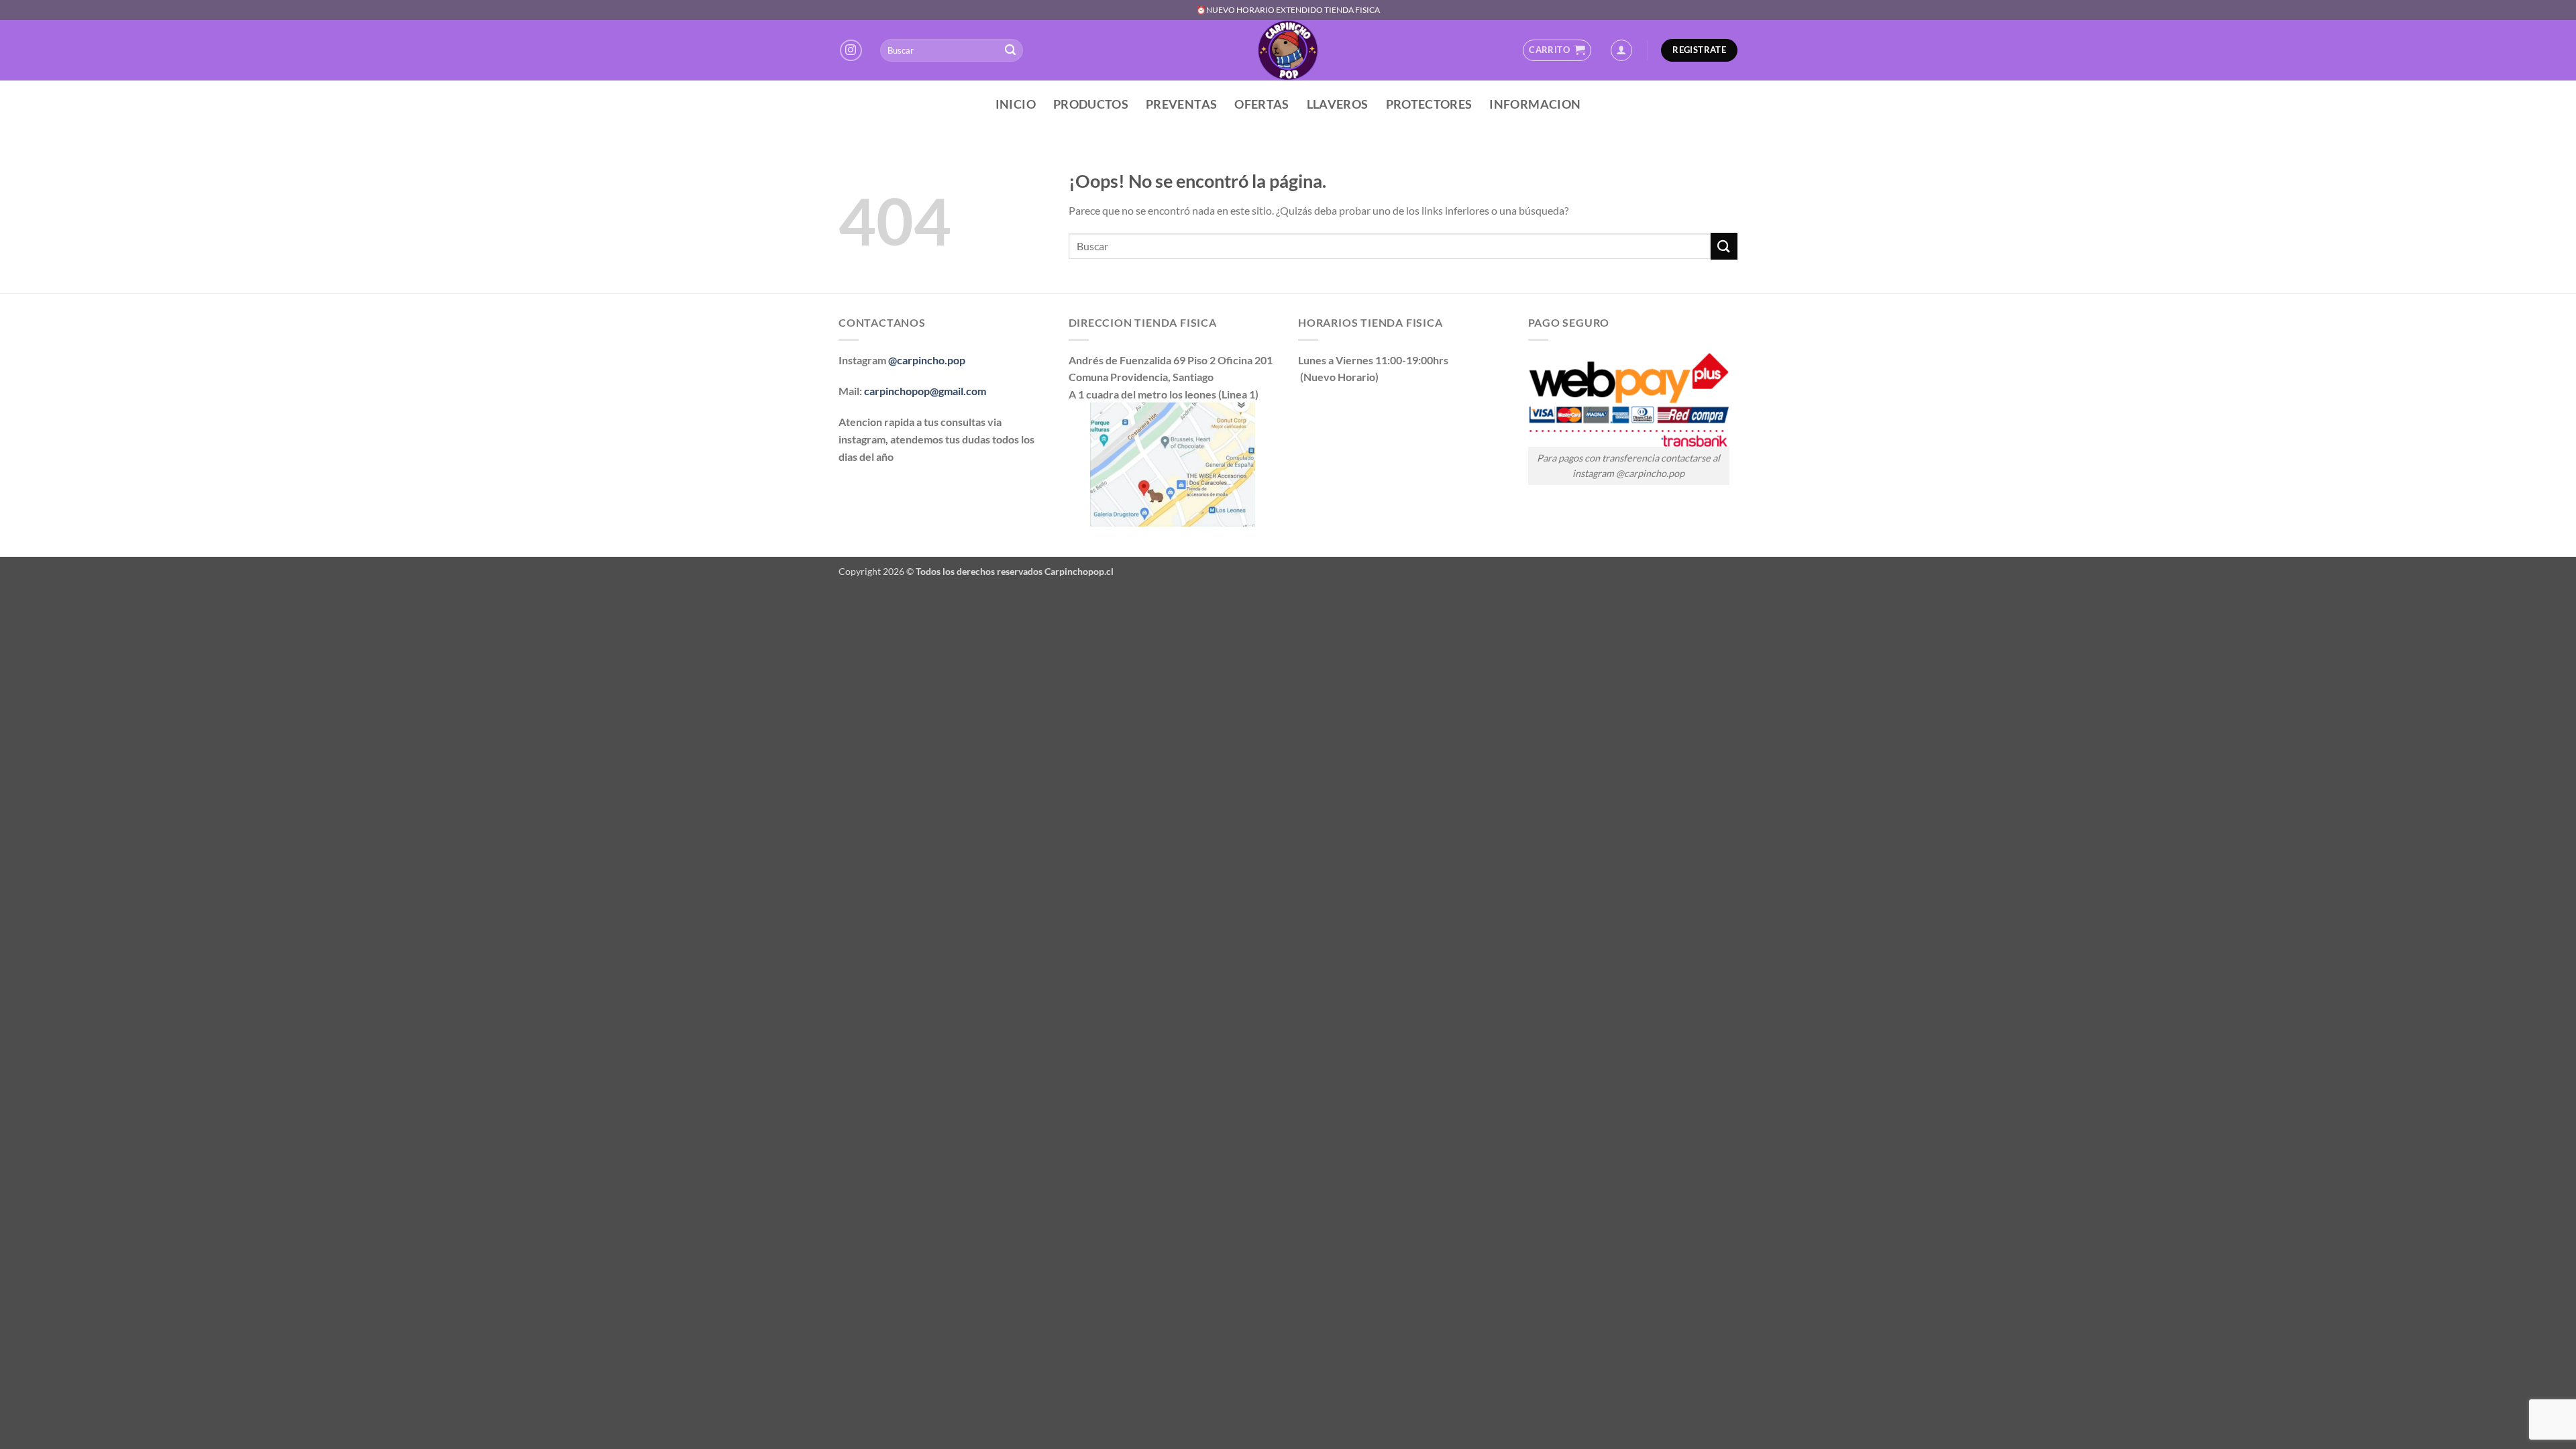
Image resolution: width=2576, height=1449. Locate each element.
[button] (1557, 50)
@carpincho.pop (927, 360)
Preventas (1181, 104)
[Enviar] (1010, 50)
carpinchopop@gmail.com (925, 391)
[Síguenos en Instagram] (851, 51)
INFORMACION (1535, 104)
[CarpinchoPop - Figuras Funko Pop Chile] (1288, 50)
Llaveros (1338, 104)
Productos (1091, 104)
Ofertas (1262, 104)
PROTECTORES (1429, 104)
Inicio (1016, 104)
